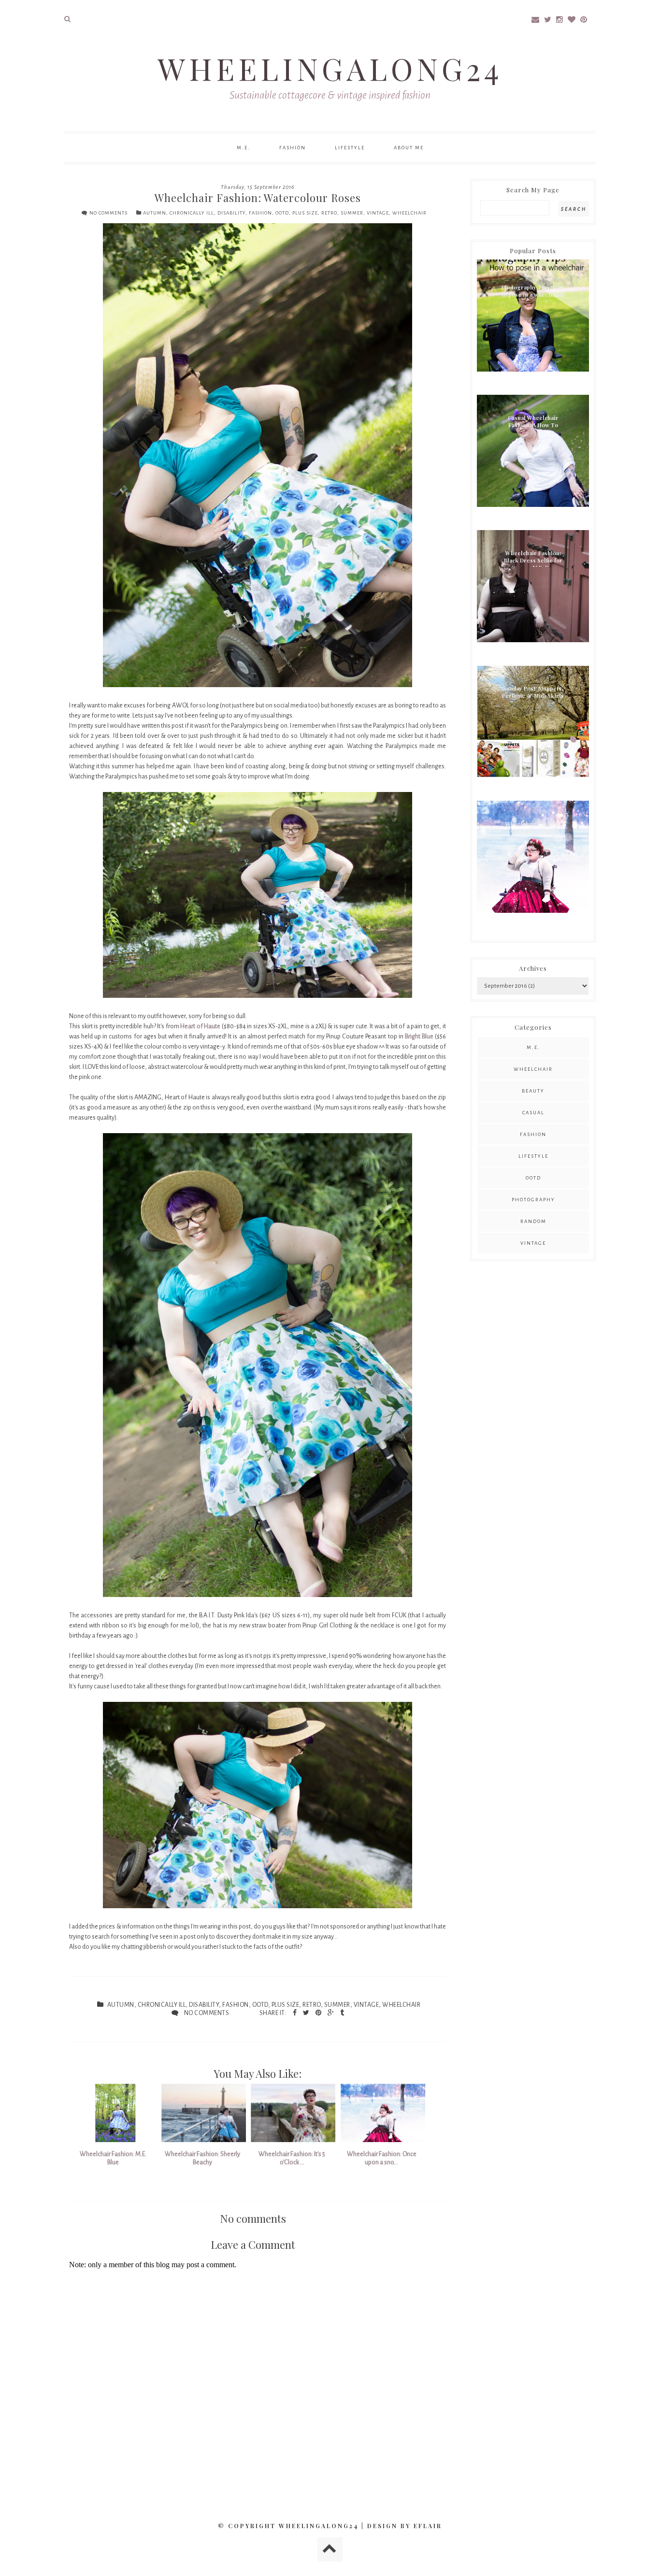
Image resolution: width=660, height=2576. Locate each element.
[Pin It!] (319, 2013)
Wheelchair (409, 213)
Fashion (293, 148)
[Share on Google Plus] (331, 2013)
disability (231, 213)
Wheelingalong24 (330, 68)
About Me (409, 148)
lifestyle (533, 1156)
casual (533, 1113)
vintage (378, 213)
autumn (155, 213)
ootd (282, 213)
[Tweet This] (307, 2013)
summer (352, 213)
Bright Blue (419, 1036)
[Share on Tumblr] (342, 2013)
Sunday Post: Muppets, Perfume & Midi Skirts (533, 692)
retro (329, 213)
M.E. (244, 148)
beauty (533, 1091)
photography (533, 1200)
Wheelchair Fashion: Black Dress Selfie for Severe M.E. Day (533, 558)
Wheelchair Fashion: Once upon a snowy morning (533, 829)
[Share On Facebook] (295, 2013)
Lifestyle (350, 148)
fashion (260, 213)
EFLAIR (428, 2526)
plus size (305, 213)
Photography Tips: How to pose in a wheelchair (533, 291)
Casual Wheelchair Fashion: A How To (533, 421)
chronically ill (192, 213)
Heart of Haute (200, 1026)
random (533, 1221)
